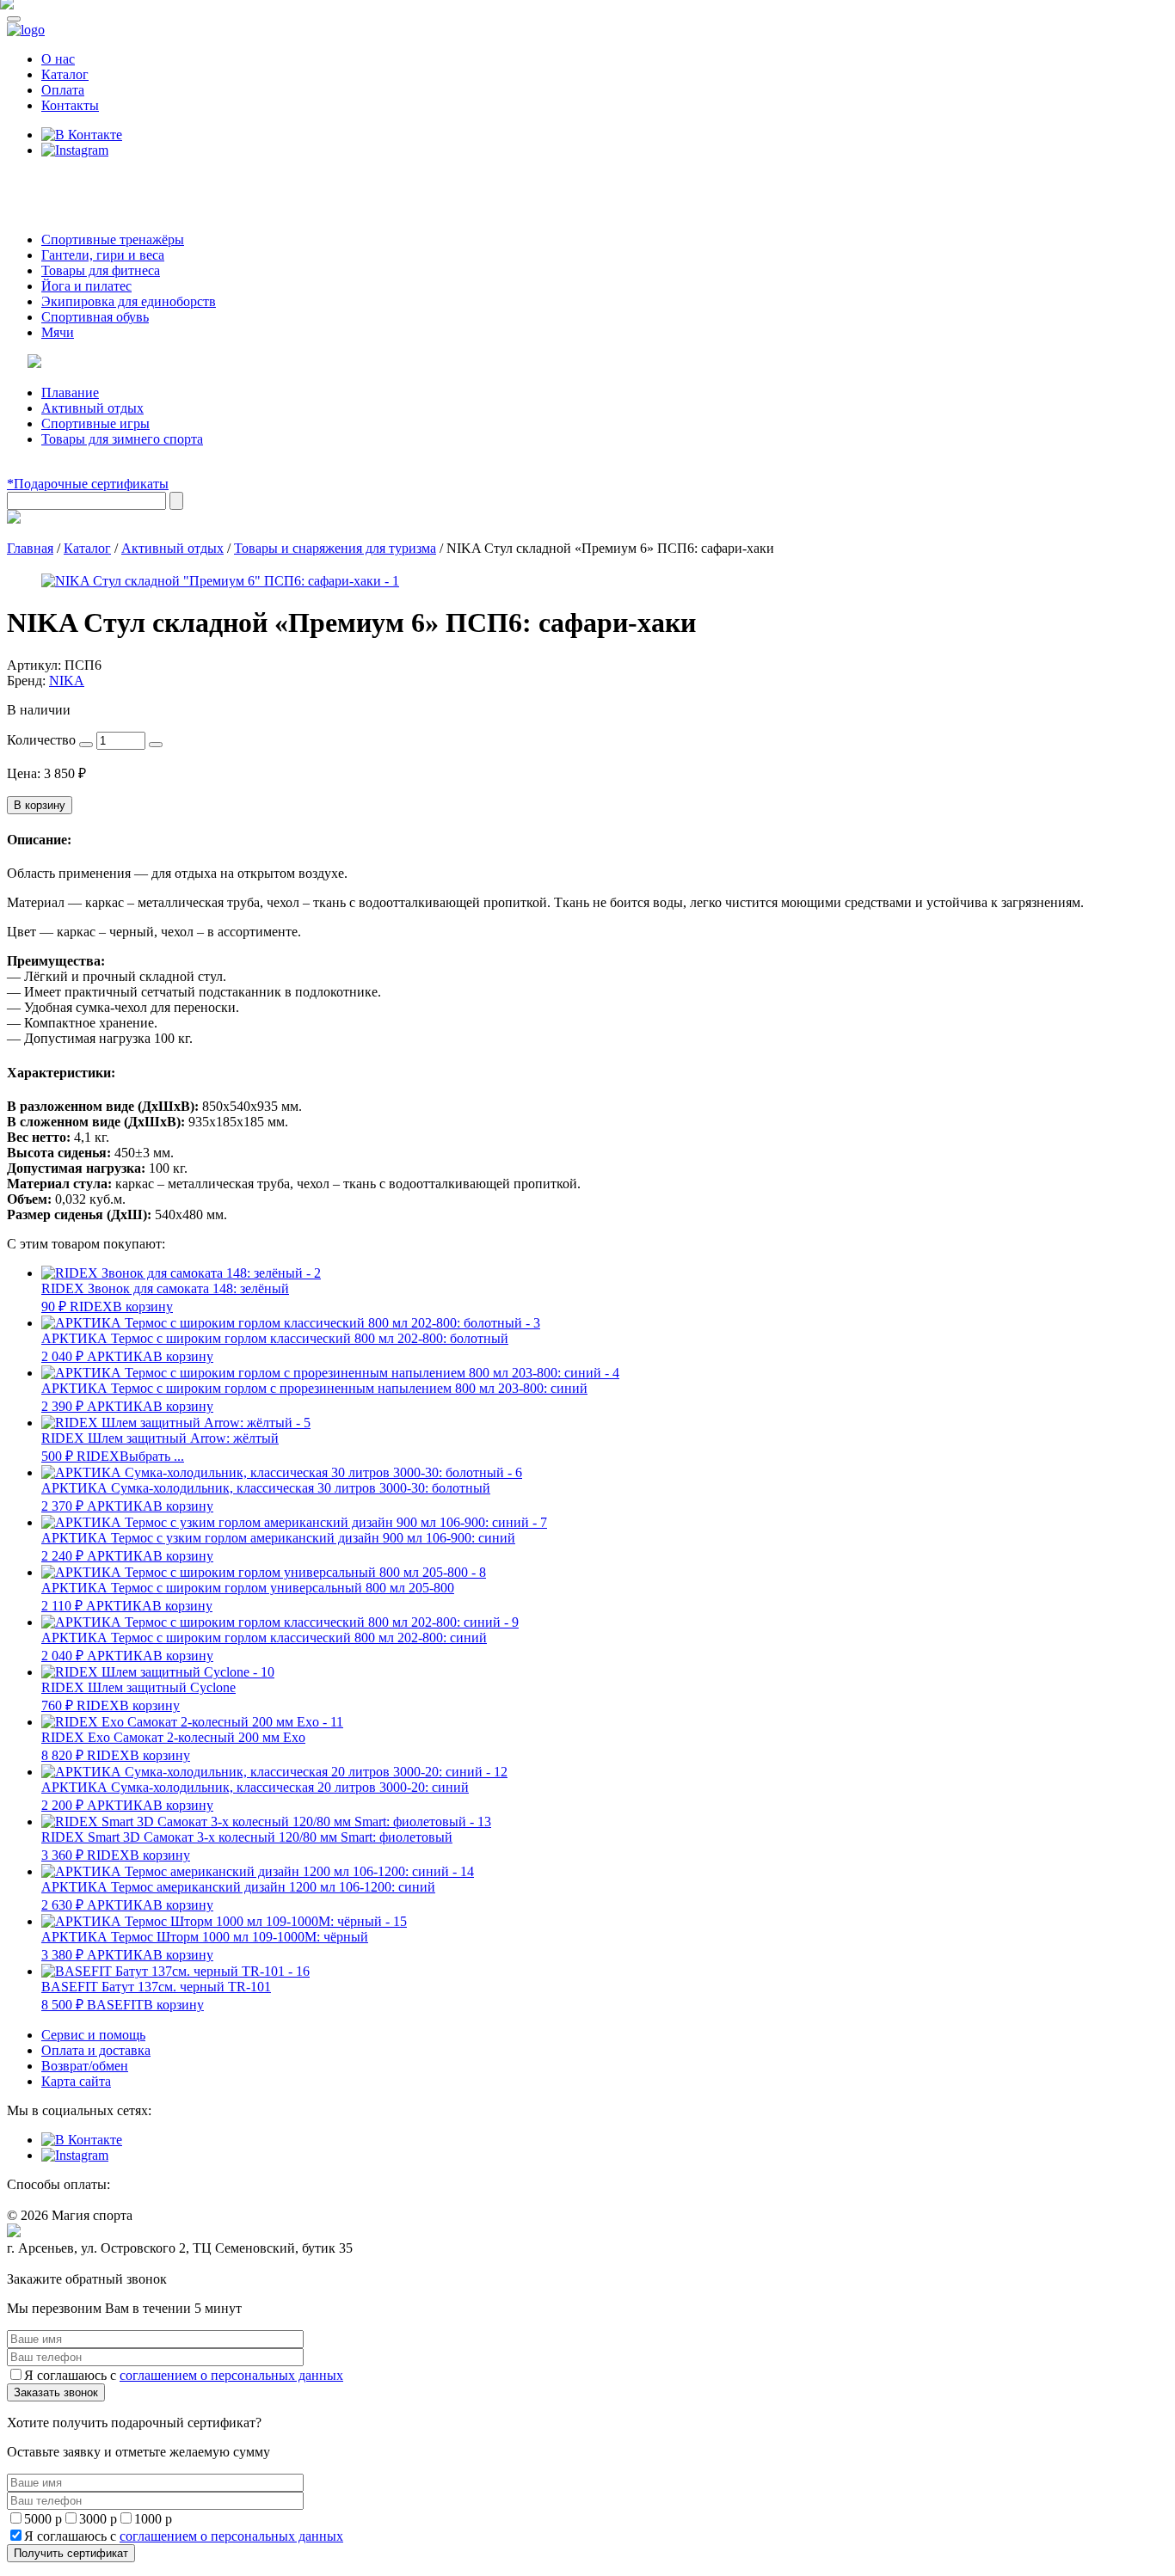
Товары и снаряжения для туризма (335, 548)
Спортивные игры (95, 423)
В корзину (40, 805)
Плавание (70, 393)
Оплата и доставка (96, 2050)
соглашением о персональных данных (231, 2375)
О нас (58, 59)
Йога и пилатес (86, 286)
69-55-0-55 (59, 183)
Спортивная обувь (95, 317)
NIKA (67, 681)
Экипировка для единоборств (129, 301)
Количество (41, 740)
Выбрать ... (152, 1456)
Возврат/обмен (85, 2066)
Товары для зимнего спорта (122, 439)
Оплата (63, 90)
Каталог (65, 74)
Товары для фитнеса (101, 270)
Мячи (58, 332)
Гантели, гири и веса (103, 255)
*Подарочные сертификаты (88, 484)
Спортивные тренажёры (113, 239)
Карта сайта (76, 2081)
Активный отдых (92, 408)
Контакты (70, 105)
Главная (30, 548)
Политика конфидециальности (86, 2264)
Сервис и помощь (93, 2035)
